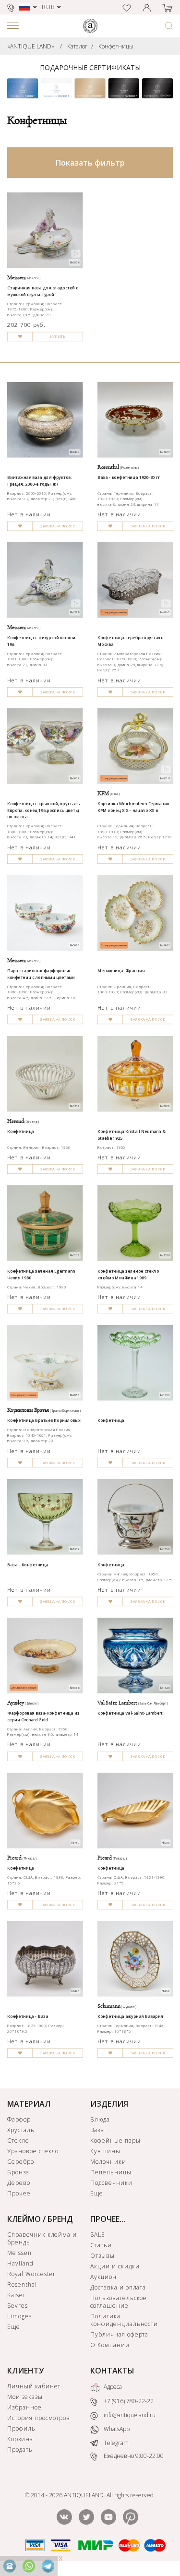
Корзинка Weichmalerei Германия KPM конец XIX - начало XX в (133, 807)
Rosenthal (22, 2284)
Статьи (101, 2245)
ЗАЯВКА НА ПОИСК (57, 526)
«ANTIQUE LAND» (31, 46)
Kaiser (17, 2295)
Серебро (21, 2162)
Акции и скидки (115, 2266)
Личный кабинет (34, 2386)
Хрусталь (21, 2130)
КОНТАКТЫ (112, 2371)
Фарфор (19, 2119)
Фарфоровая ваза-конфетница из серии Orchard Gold (43, 1716)
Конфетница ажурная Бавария (130, 2016)
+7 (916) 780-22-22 (128, 2402)
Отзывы (102, 2256)
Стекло (18, 2141)
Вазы (98, 2130)
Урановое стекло (33, 2151)
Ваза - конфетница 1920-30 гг (128, 477)
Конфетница (21, 1132)
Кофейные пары (115, 2141)
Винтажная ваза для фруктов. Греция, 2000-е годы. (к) (39, 481)
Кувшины (105, 2151)
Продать (20, 2450)
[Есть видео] (76, 253)
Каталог (77, 46)
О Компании (110, 2345)
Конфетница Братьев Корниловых (44, 1420)
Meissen (19, 2253)
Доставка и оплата (118, 2287)
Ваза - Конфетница (28, 1565)
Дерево (19, 2183)
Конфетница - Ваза (28, 2016)
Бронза (18, 2172)
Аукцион (103, 2277)
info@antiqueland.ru (129, 2415)
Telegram (115, 2443)
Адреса (112, 2387)
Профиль (21, 2428)
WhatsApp (116, 2429)
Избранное (24, 2407)
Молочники (108, 2162)
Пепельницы (111, 2172)
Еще (97, 2193)
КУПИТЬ (58, 337)
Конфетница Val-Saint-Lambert (130, 1713)
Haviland (20, 2263)
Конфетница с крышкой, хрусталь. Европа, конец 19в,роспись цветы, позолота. (44, 810)
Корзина (20, 2439)
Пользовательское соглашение (119, 2302)
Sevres (18, 2306)
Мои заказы (25, 2397)
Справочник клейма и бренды (42, 2238)
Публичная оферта (119, 2334)
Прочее (19, 2193)
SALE (98, 2235)
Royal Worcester (31, 2274)
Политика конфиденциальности (124, 2320)
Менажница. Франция (121, 971)
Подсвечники (111, 2183)
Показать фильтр (90, 163)
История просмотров (39, 2418)
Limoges (19, 2316)
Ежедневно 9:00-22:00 (133, 2456)
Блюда (100, 2119)
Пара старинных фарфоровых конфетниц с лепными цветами (41, 974)
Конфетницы (116, 46)
